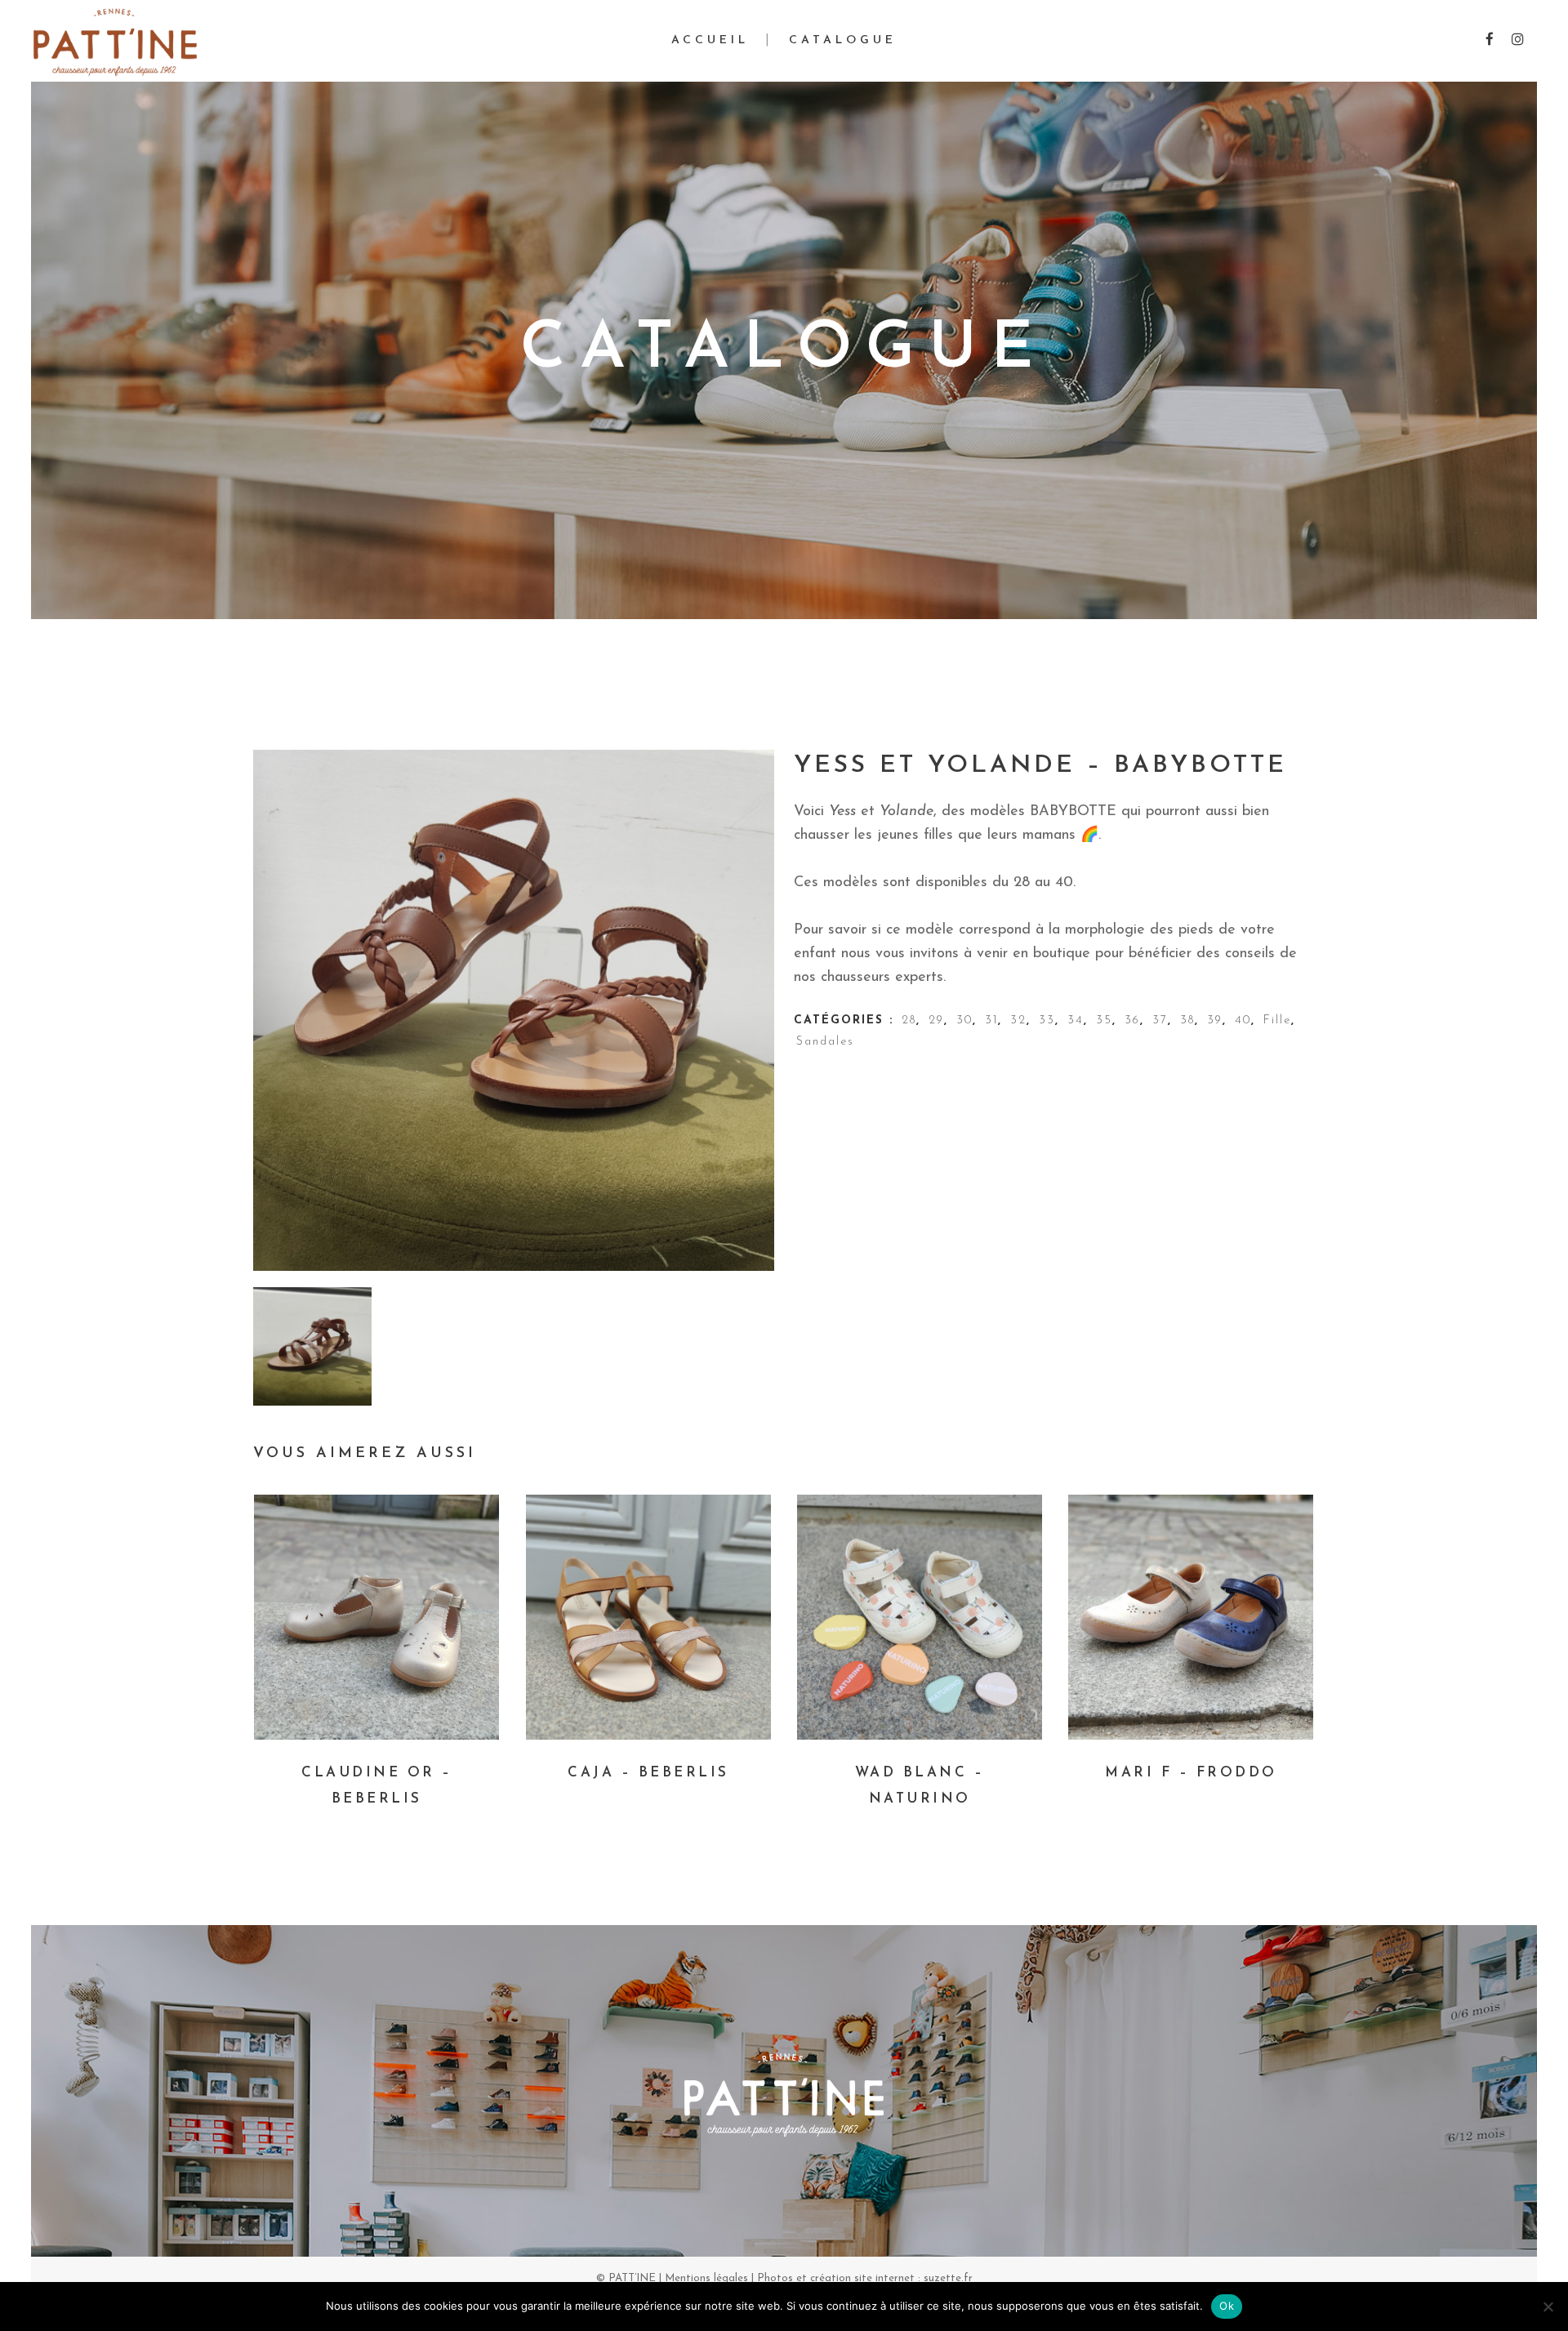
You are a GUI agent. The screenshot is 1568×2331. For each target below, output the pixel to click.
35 (1104, 1021)
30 (964, 1021)
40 (1243, 1021)
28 (909, 1021)
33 (1047, 1021)
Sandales (825, 1042)
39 (1215, 1021)
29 (936, 1021)
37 (1160, 1021)
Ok (1227, 2306)
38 (1187, 1021)
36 (1132, 1021)
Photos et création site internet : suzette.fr (865, 2278)
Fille (1277, 1021)
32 (1018, 1021)
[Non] (1548, 2306)
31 (991, 1021)
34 (1076, 1021)
